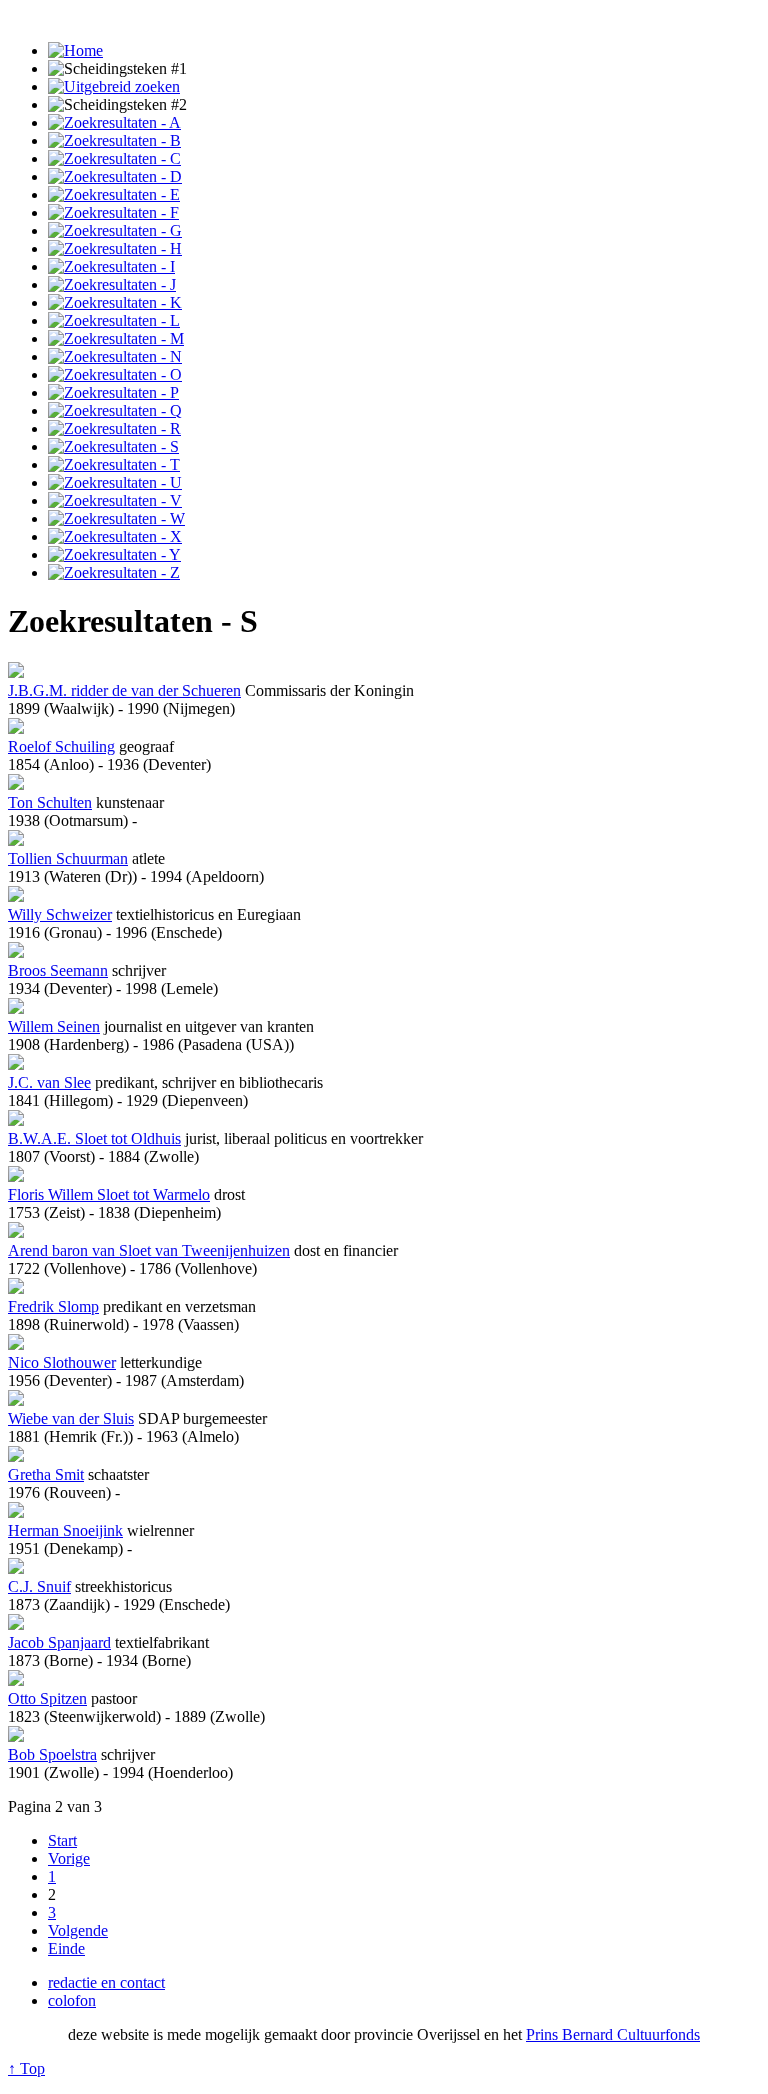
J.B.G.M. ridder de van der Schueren (124, 690)
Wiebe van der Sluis (71, 1418)
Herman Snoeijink (65, 1530)
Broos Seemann (58, 970)
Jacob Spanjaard (59, 1642)
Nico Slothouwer (62, 1362)
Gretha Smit (46, 1474)
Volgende (78, 1930)
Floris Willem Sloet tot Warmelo (109, 1194)
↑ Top (26, 2068)
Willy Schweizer (60, 914)
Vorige (69, 1858)
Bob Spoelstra (52, 1754)
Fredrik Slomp (53, 1306)
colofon (72, 2000)
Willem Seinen (54, 1026)
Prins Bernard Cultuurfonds (613, 2034)
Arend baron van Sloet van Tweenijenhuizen (149, 1250)
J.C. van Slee (49, 1082)
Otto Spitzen (47, 1698)
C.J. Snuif (39, 1586)
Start (62, 1840)
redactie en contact (106, 1982)
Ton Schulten (50, 802)
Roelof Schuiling (61, 746)
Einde (66, 1948)
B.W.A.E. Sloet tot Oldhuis (94, 1138)
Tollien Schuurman (68, 858)
